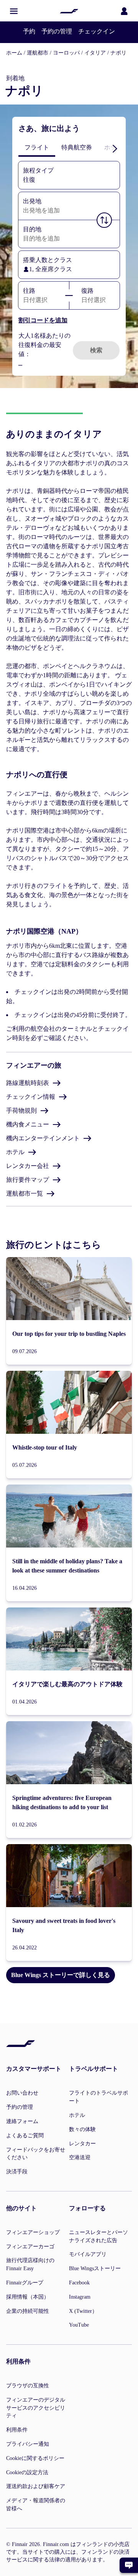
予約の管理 (57, 31)
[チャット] (129, 2565)
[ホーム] (69, 11)
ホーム (14, 53)
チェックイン (97, 31)
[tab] (37, 148)
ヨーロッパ (66, 53)
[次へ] (115, 148)
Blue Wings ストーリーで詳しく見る (61, 1975)
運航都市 (38, 53)
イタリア (95, 53)
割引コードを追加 (43, 320)
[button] (14, 11)
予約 (29, 31)
